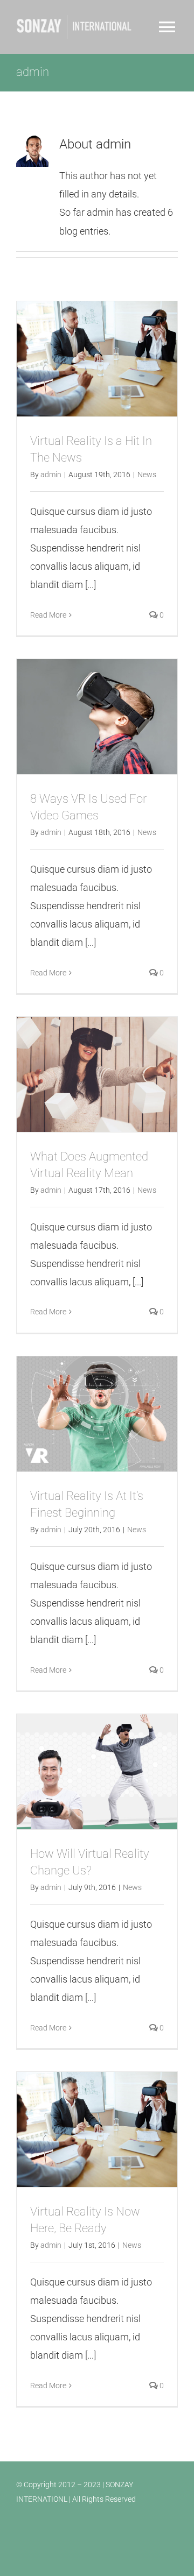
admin (51, 475)
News (147, 475)
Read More (48, 615)
